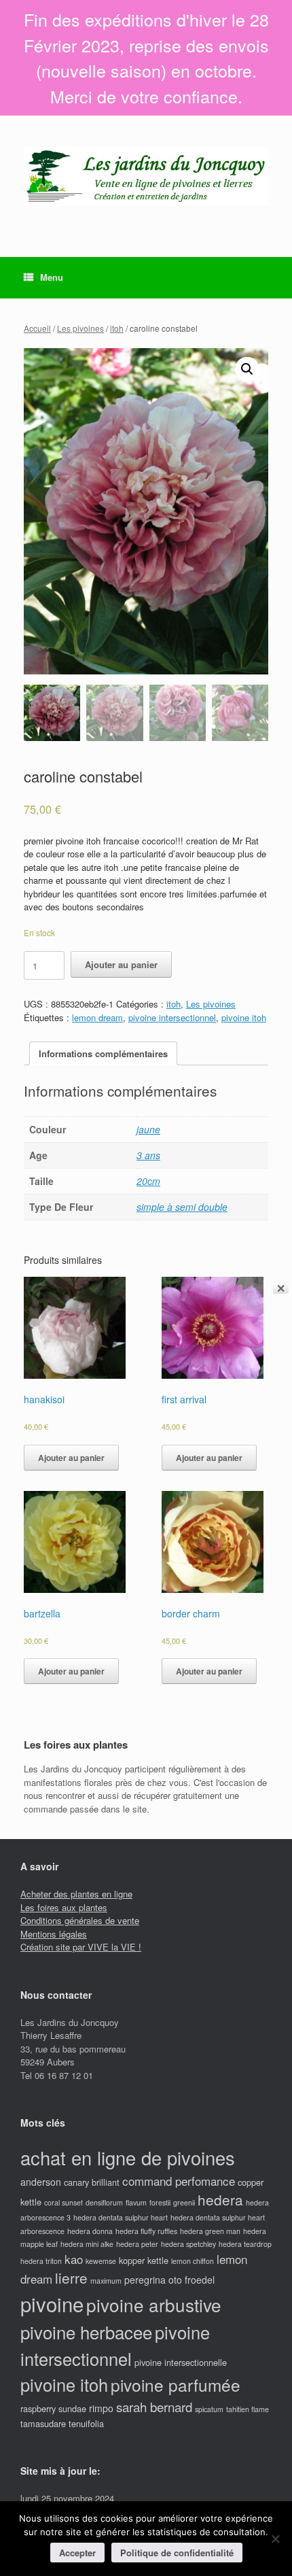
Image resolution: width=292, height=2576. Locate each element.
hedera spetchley (188, 2244)
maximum (106, 2281)
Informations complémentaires (103, 1053)
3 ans (148, 1155)
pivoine (52, 2303)
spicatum (209, 2409)
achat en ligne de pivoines (128, 2158)
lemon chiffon (193, 2261)
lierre (71, 2278)
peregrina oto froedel (169, 2280)
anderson (41, 2182)
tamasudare (43, 2423)
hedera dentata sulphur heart (121, 2217)
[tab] (103, 1053)
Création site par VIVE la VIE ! (81, 1947)
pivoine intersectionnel (172, 1017)
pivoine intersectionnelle (181, 2362)
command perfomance (179, 2181)
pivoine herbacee (86, 2332)
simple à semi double (182, 1207)
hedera (220, 2199)
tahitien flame (248, 2409)
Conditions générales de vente (80, 1920)
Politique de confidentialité (177, 2553)
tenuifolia (86, 2423)
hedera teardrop (245, 2244)
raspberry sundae (53, 2408)
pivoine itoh (244, 1017)
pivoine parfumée (176, 2385)
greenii (184, 2202)
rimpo (101, 2408)
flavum (136, 2202)
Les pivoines (80, 328)
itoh (117, 328)
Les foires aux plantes (64, 1907)
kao (74, 2259)
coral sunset (63, 2202)
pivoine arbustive (154, 2304)
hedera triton (41, 2261)
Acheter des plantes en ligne (76, 1894)
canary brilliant (92, 2182)
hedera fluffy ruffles (146, 2231)
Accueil (37, 328)
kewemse (101, 2261)
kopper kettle (144, 2260)
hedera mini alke (87, 2244)
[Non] (275, 2539)
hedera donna (90, 2231)
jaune (148, 1129)
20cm (148, 1181)
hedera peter (137, 2244)
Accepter (77, 2553)
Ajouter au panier (121, 964)
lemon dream (97, 1017)
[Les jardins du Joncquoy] (146, 176)
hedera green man (210, 2231)
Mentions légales (54, 1934)
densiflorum (104, 2202)
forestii (160, 2202)
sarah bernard (154, 2406)
